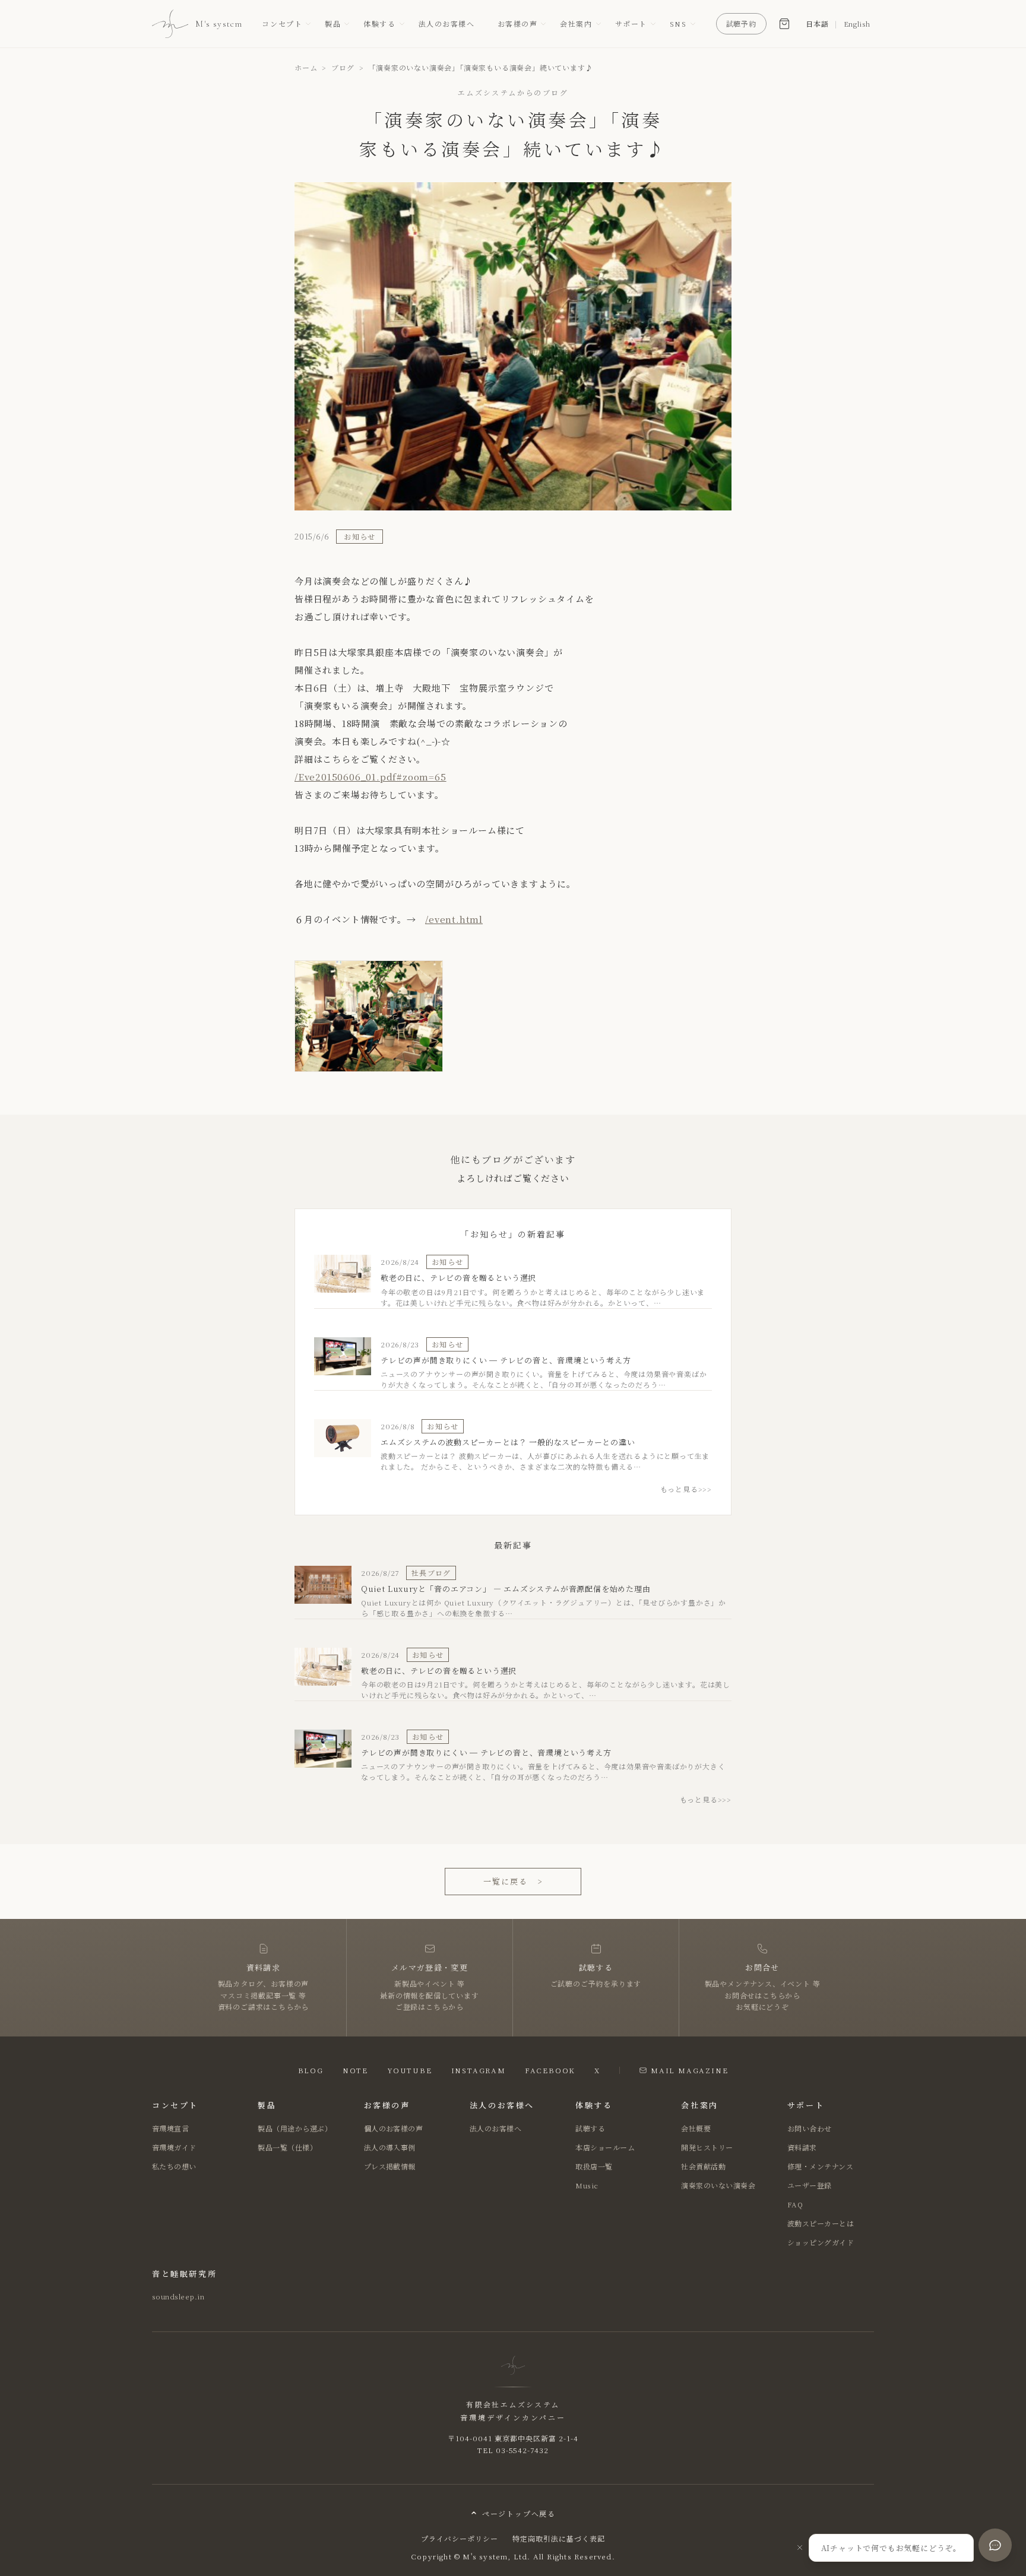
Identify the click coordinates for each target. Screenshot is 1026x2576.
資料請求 (802, 2147)
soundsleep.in (178, 2296)
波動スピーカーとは (821, 2223)
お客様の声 (518, 23)
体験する (379, 23)
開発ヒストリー (707, 2147)
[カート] (784, 24)
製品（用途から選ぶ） (295, 2128)
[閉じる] (800, 2548)
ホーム (306, 67)
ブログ (343, 67)
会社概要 (696, 2128)
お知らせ (360, 536)
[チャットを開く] (995, 2545)
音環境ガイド (174, 2147)
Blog (311, 2070)
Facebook (550, 2070)
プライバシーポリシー (460, 2538)
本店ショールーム (605, 2147)
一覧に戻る (513, 1881)
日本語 (817, 23)
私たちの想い (174, 2166)
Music (587, 2185)
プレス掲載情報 (390, 2166)
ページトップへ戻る (519, 2513)
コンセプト (282, 23)
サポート (631, 23)
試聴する (590, 2128)
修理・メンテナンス (820, 2166)
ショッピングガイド (821, 2242)
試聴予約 (742, 23)
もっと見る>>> (686, 1489)
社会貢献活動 (703, 2166)
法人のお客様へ (447, 23)
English (857, 23)
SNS (678, 23)
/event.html (454, 919)
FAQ (795, 2204)
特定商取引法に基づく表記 (559, 2538)
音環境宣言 (170, 2128)
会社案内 (576, 23)
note (355, 2070)
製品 (333, 23)
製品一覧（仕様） (287, 2147)
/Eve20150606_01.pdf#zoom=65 (370, 777)
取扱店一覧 (594, 2166)
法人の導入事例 (390, 2147)
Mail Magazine (689, 2070)
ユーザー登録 (810, 2185)
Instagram (479, 2070)
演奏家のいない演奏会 (718, 2185)
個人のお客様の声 (394, 2128)
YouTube (410, 2070)
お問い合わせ (810, 2128)
